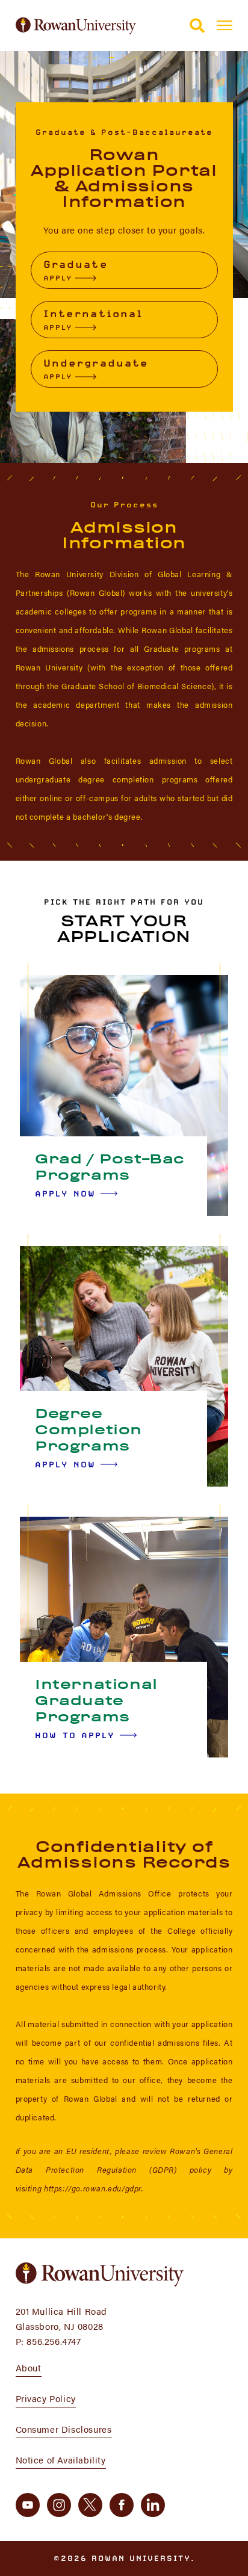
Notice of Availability (61, 2460)
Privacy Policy (46, 2398)
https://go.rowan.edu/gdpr (93, 2188)
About (29, 2367)
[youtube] (28, 2505)
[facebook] (122, 2505)
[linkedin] (153, 2505)
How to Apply (75, 1735)
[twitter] (90, 2505)
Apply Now (65, 1194)
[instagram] (59, 2505)
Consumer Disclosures (64, 2429)
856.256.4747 (54, 2341)
